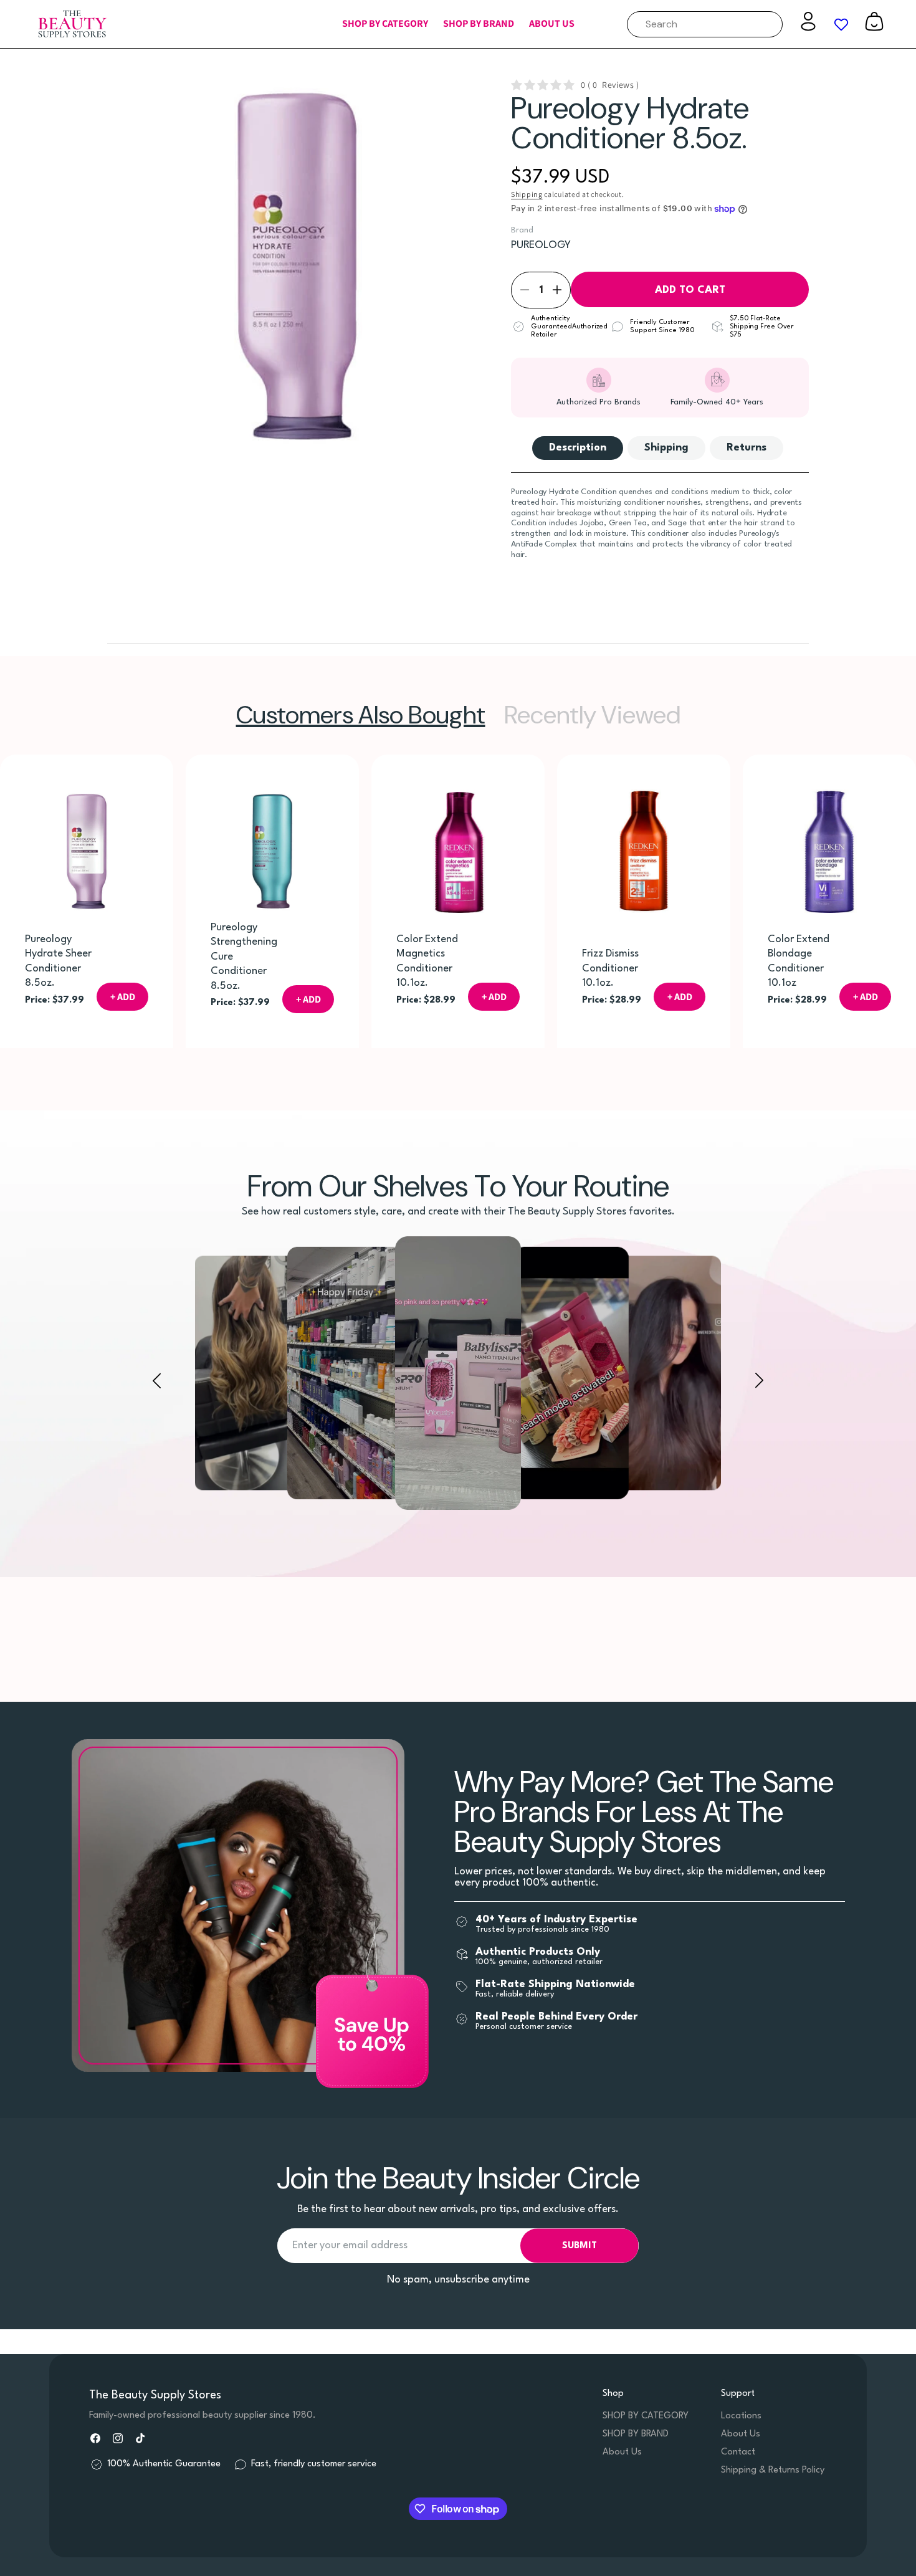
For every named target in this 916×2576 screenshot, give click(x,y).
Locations (741, 2416)
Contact (738, 2452)
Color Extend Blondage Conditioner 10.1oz (799, 961)
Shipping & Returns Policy (773, 2470)
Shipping (527, 194)
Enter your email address (350, 2245)
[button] (385, 24)
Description (578, 448)
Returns (747, 448)
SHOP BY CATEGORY (646, 2416)
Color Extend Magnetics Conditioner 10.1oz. (427, 961)
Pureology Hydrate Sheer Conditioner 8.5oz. (58, 961)
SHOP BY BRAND (636, 2434)
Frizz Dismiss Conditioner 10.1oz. (610, 968)
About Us (622, 2452)
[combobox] (705, 24)
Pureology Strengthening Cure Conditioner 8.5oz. (244, 957)
